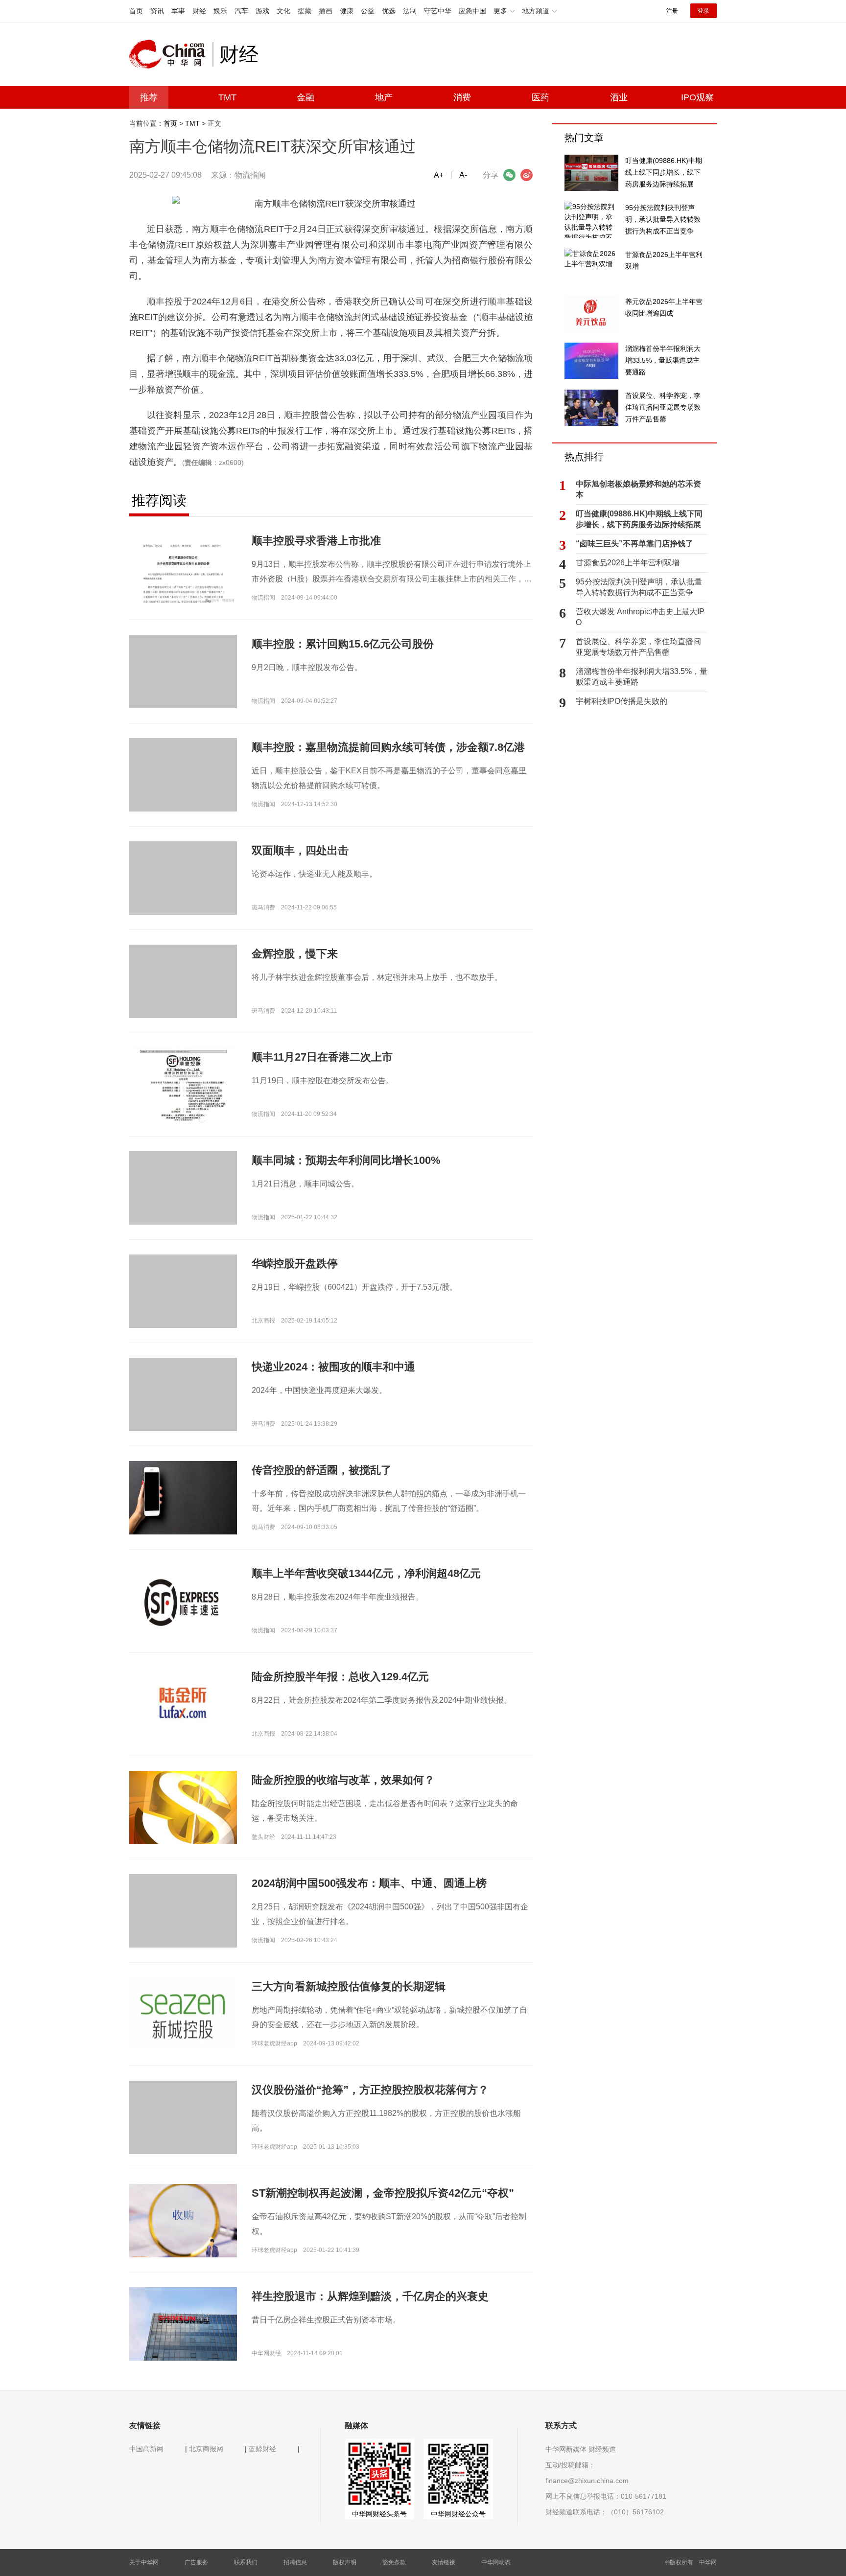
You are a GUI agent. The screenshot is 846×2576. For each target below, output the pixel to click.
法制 (410, 11)
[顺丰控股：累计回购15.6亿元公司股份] (183, 688)
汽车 (241, 11)
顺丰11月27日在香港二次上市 (322, 1057)
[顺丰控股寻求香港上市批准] (183, 568)
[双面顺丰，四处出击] (183, 895)
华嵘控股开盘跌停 (295, 1264)
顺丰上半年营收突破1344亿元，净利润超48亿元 (366, 1573)
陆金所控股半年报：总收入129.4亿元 (340, 1677)
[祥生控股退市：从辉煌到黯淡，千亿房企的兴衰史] (183, 2323)
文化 (283, 11)
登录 (704, 11)
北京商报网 (206, 2449)
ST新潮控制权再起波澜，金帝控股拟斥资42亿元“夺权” (383, 2193)
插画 (326, 11)
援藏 (305, 11)
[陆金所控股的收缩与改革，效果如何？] (183, 1829)
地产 (384, 97)
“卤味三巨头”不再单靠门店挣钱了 (634, 544)
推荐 (149, 97)
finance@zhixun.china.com (587, 2481)
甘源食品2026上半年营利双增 (628, 563)
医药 (540, 97)
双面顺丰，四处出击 (300, 850)
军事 (178, 11)
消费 (462, 97)
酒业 (619, 97)
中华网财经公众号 (458, 2514)
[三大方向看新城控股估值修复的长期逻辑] (183, 2014)
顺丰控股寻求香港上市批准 (316, 541)
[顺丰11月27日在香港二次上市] (183, 1099)
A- (463, 175)
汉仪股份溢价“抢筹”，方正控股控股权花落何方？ (370, 2090)
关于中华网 (144, 2562)
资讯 (157, 11)
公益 (368, 11)
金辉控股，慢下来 (295, 954)
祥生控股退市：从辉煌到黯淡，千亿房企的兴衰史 (370, 2296)
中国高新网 (146, 2449)
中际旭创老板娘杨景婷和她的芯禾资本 (638, 489)
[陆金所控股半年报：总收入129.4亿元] (183, 1704)
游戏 (262, 11)
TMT (227, 97)
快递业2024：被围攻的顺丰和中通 (333, 1367)
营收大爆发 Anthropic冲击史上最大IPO (640, 617)
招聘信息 (295, 2562)
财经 (199, 11)
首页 (136, 11)
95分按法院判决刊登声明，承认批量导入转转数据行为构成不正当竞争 (639, 587)
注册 (672, 11)
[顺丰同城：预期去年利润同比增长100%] (183, 1205)
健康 (347, 11)
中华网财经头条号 (379, 2514)
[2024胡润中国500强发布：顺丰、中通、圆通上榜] (183, 1927)
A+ (439, 175)
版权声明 (345, 2562)
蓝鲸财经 (262, 2449)
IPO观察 (697, 97)
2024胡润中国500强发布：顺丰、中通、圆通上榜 (369, 1883)
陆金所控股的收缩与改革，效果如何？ (343, 1780)
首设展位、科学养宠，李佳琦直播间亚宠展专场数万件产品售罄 (638, 647)
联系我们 (246, 2562)
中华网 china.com (171, 54)
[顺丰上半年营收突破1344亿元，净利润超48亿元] (183, 1601)
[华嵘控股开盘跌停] (183, 1308)
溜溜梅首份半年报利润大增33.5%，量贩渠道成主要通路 (642, 677)
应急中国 (472, 11)
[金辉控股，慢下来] (183, 998)
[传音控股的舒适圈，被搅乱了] (183, 1497)
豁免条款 (394, 2562)
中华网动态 (496, 2562)
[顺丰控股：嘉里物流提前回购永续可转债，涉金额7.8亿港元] (183, 791)
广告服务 (196, 2562)
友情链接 (444, 2562)
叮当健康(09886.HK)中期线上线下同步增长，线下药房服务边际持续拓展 (639, 519)
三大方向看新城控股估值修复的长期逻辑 (349, 1986)
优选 (389, 11)
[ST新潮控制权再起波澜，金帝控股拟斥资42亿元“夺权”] (183, 2226)
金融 (305, 97)
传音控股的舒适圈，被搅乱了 (322, 1470)
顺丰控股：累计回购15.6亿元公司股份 (343, 644)
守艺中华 (438, 11)
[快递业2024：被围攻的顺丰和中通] (183, 1411)
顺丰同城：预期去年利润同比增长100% (346, 1160)
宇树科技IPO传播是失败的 (622, 701)
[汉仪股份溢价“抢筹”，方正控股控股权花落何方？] (183, 2134)
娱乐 (220, 11)
